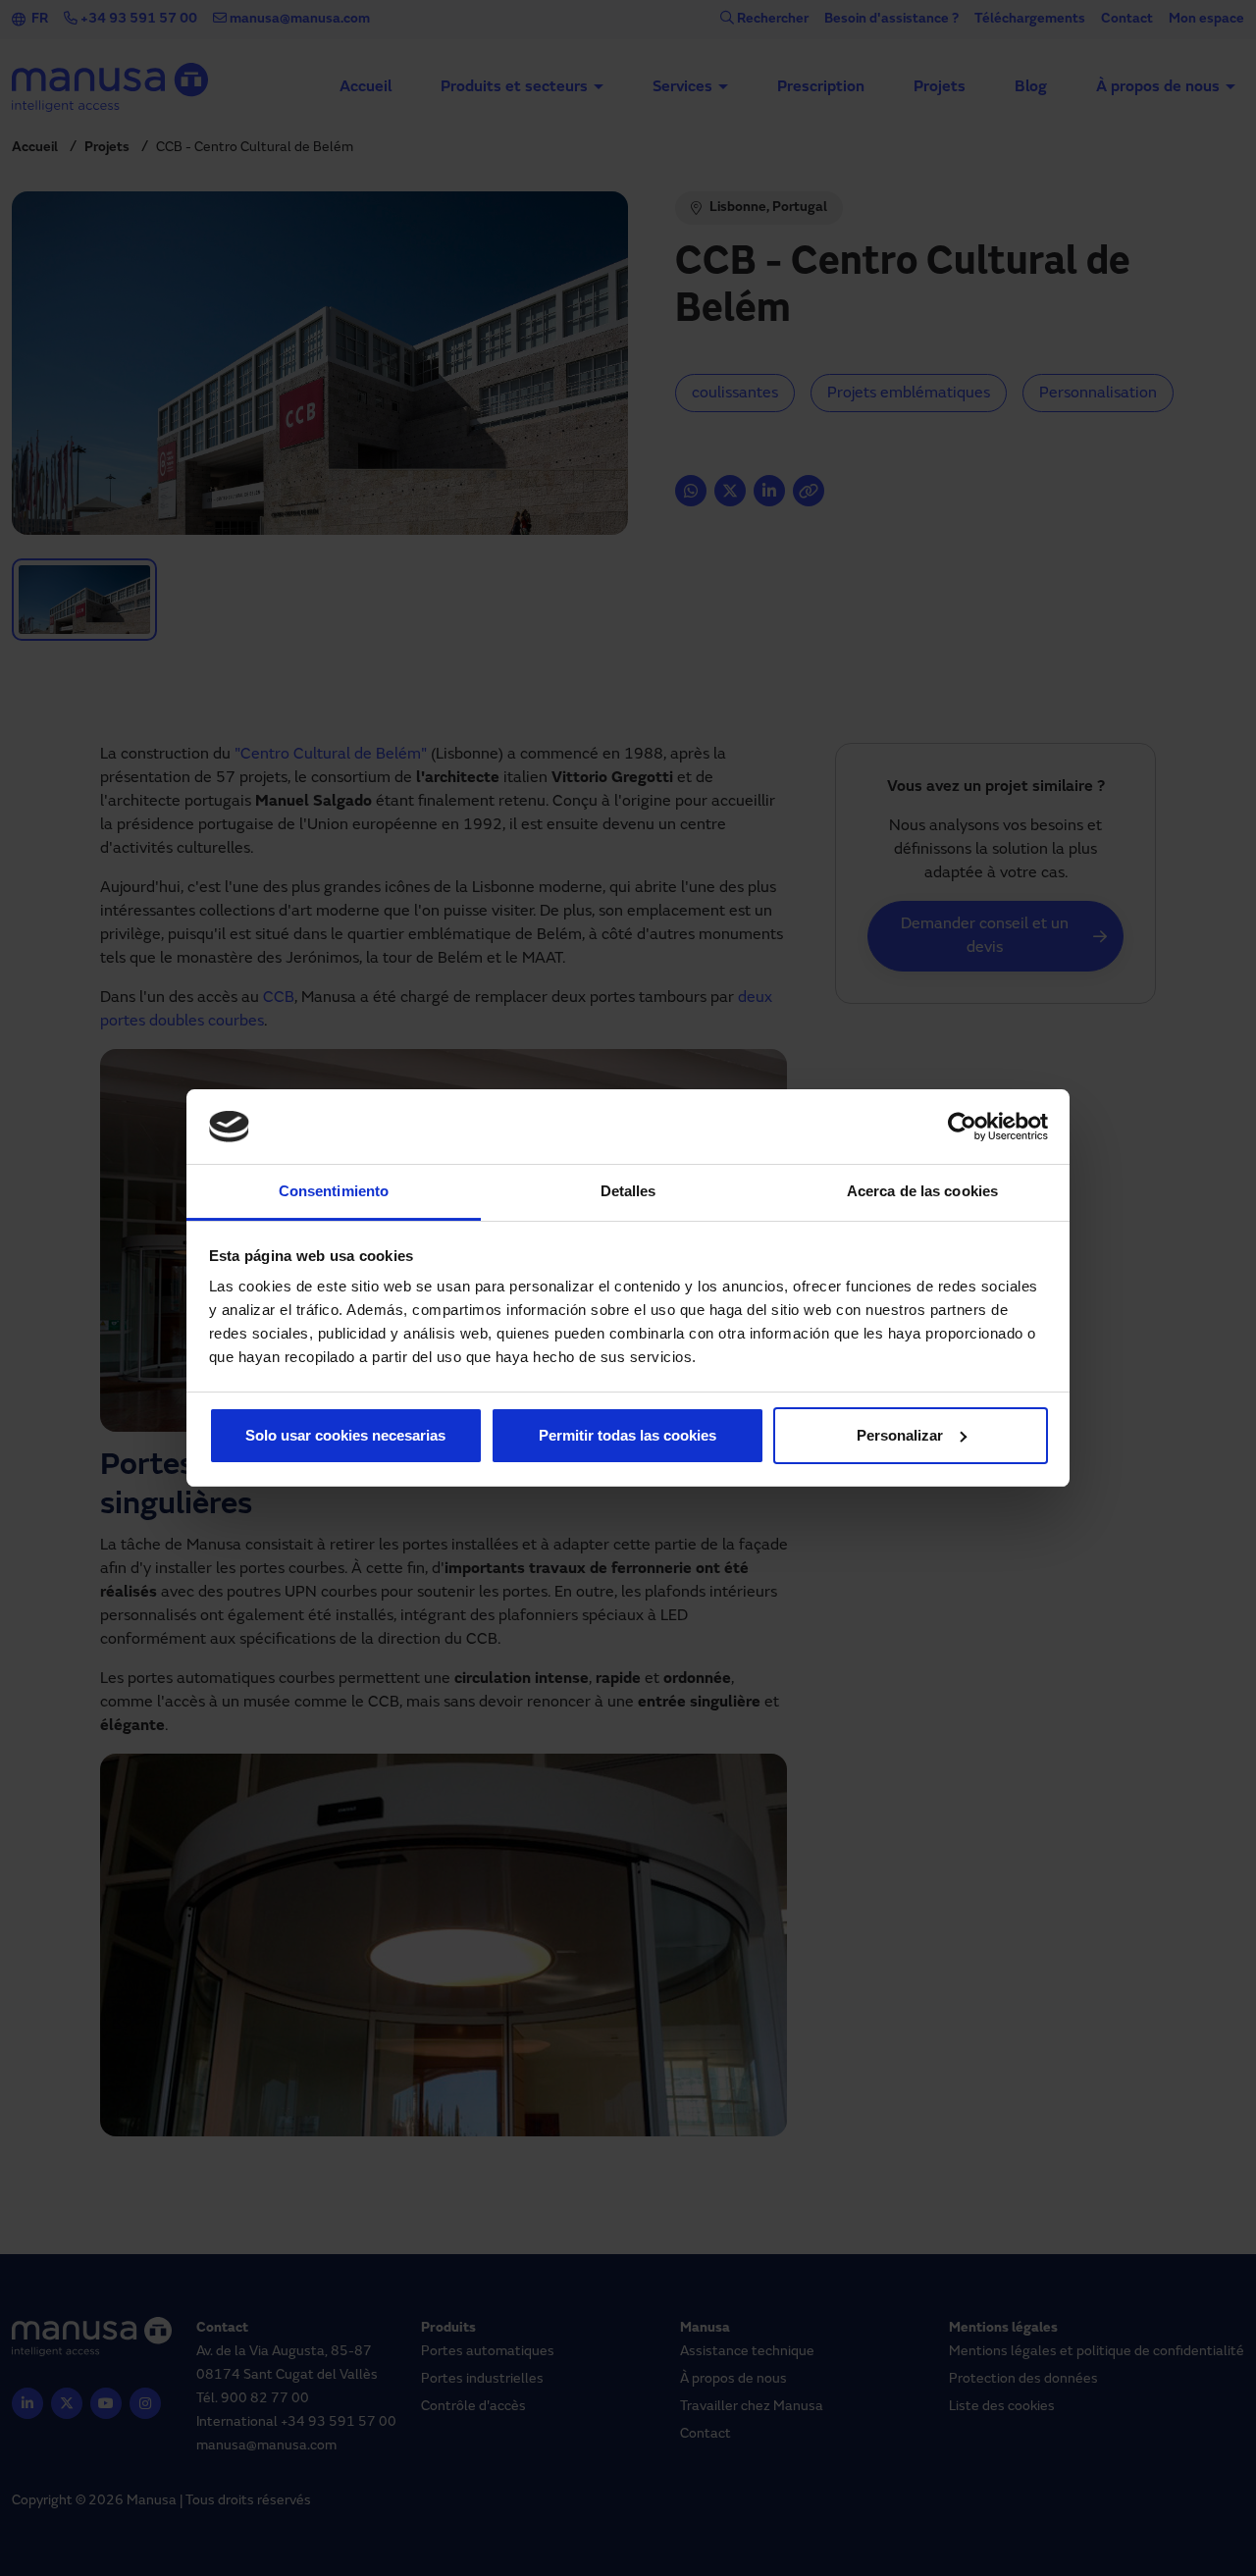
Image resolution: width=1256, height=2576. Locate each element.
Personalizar (900, 1435)
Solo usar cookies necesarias (345, 1435)
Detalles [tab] (628, 1191)
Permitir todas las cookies (628, 1435)
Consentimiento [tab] (334, 1191)
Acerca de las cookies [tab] (922, 1191)
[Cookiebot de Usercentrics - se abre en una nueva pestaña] (962, 1127)
